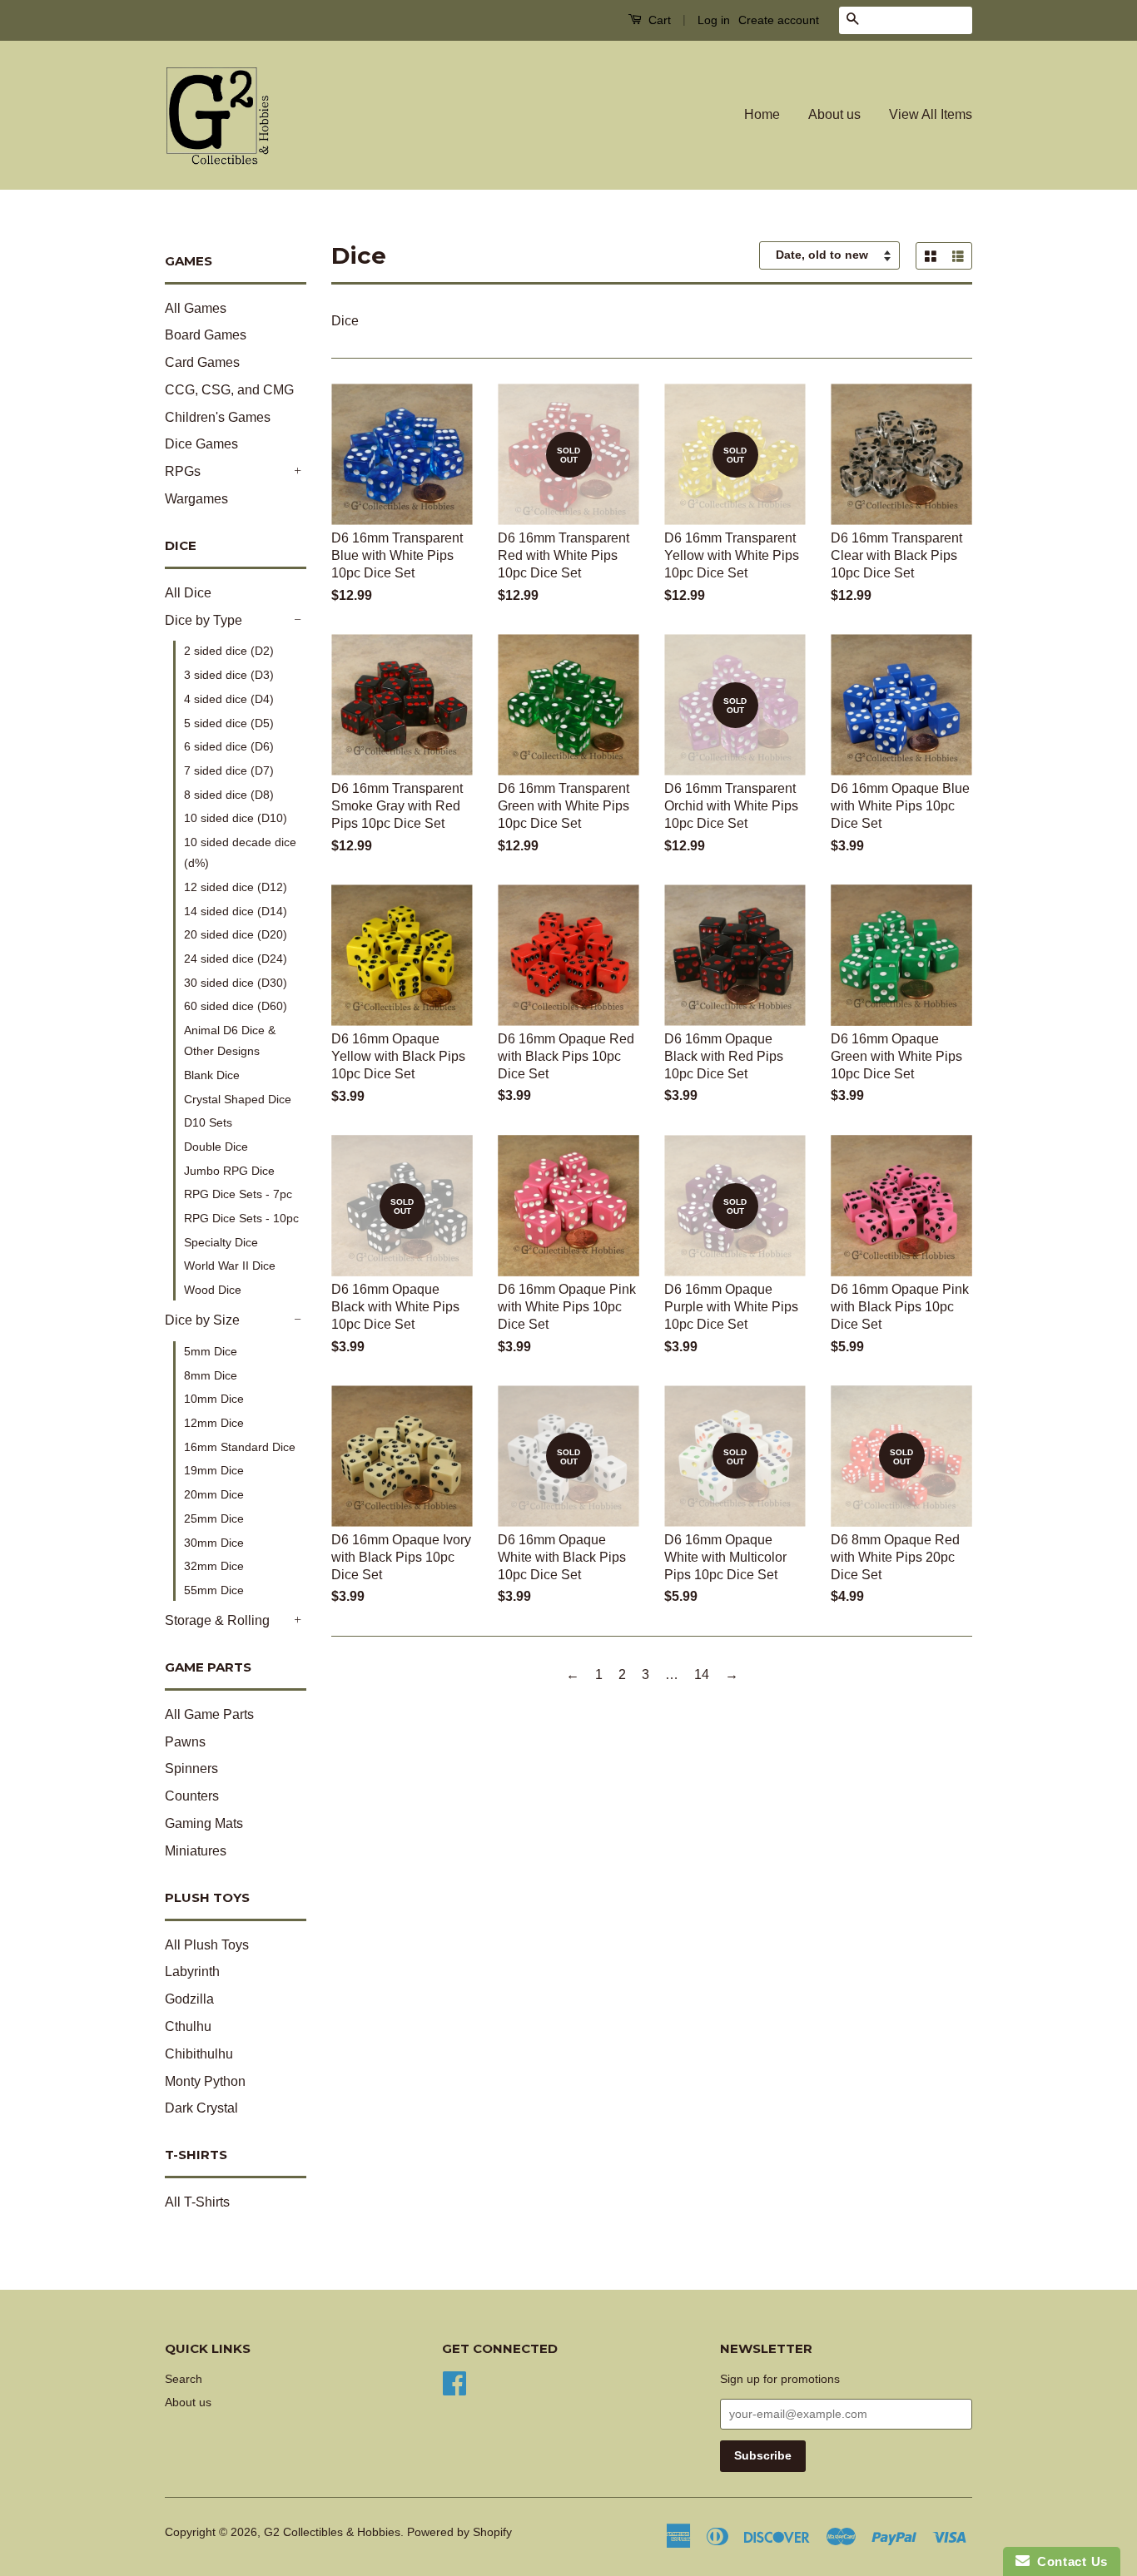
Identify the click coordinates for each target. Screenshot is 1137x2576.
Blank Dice (212, 1075)
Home (762, 114)
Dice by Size (202, 1320)
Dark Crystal (201, 2108)
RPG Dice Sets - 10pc (241, 1218)
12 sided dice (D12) (236, 887)
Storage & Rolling (217, 1620)
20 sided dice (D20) (236, 934)
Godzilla (189, 1999)
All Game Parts (209, 1714)
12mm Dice (214, 1423)
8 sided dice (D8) (229, 795)
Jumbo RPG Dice (229, 1171)
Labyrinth (192, 1972)
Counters (192, 1796)
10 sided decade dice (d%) (240, 852)
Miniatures (196, 1851)
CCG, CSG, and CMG (229, 390)
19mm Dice (214, 1470)
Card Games (202, 362)
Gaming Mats (204, 1823)
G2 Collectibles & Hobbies (332, 2532)
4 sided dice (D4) (229, 699)
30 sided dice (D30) (236, 983)
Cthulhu (188, 2026)
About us (834, 114)
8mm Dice (211, 1375)
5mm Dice (211, 1351)
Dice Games (201, 444)
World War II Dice (230, 1266)
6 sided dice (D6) (229, 746)
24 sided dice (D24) (236, 959)
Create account (779, 20)
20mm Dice (214, 1494)
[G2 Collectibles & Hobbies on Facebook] (454, 2382)
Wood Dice (213, 1290)
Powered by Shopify (459, 2532)
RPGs (183, 471)
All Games (196, 308)
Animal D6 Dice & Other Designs (230, 1040)
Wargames (196, 499)
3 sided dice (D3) (229, 675)
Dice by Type (204, 620)
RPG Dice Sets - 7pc (238, 1194)
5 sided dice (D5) (229, 723)
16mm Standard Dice (240, 1447)
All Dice (188, 593)
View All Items (931, 114)
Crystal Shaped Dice (238, 1099)
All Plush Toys (207, 1945)
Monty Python (205, 2081)
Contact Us (1069, 2561)
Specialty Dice (221, 1242)
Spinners (191, 1769)
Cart (658, 20)
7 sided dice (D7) (229, 770)
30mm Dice (214, 1543)
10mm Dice (214, 1399)
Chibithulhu (199, 2054)
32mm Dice (214, 1566)
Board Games (206, 335)
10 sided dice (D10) (236, 818)
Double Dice (216, 1147)
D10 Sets (208, 1122)
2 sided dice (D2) (229, 651)
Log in (714, 20)
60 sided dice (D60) (236, 1006)
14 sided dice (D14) (236, 911)
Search (184, 2379)
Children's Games (218, 417)
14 (702, 1674)
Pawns (185, 1742)
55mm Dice (214, 1590)
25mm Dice (214, 1518)
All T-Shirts (197, 2202)
